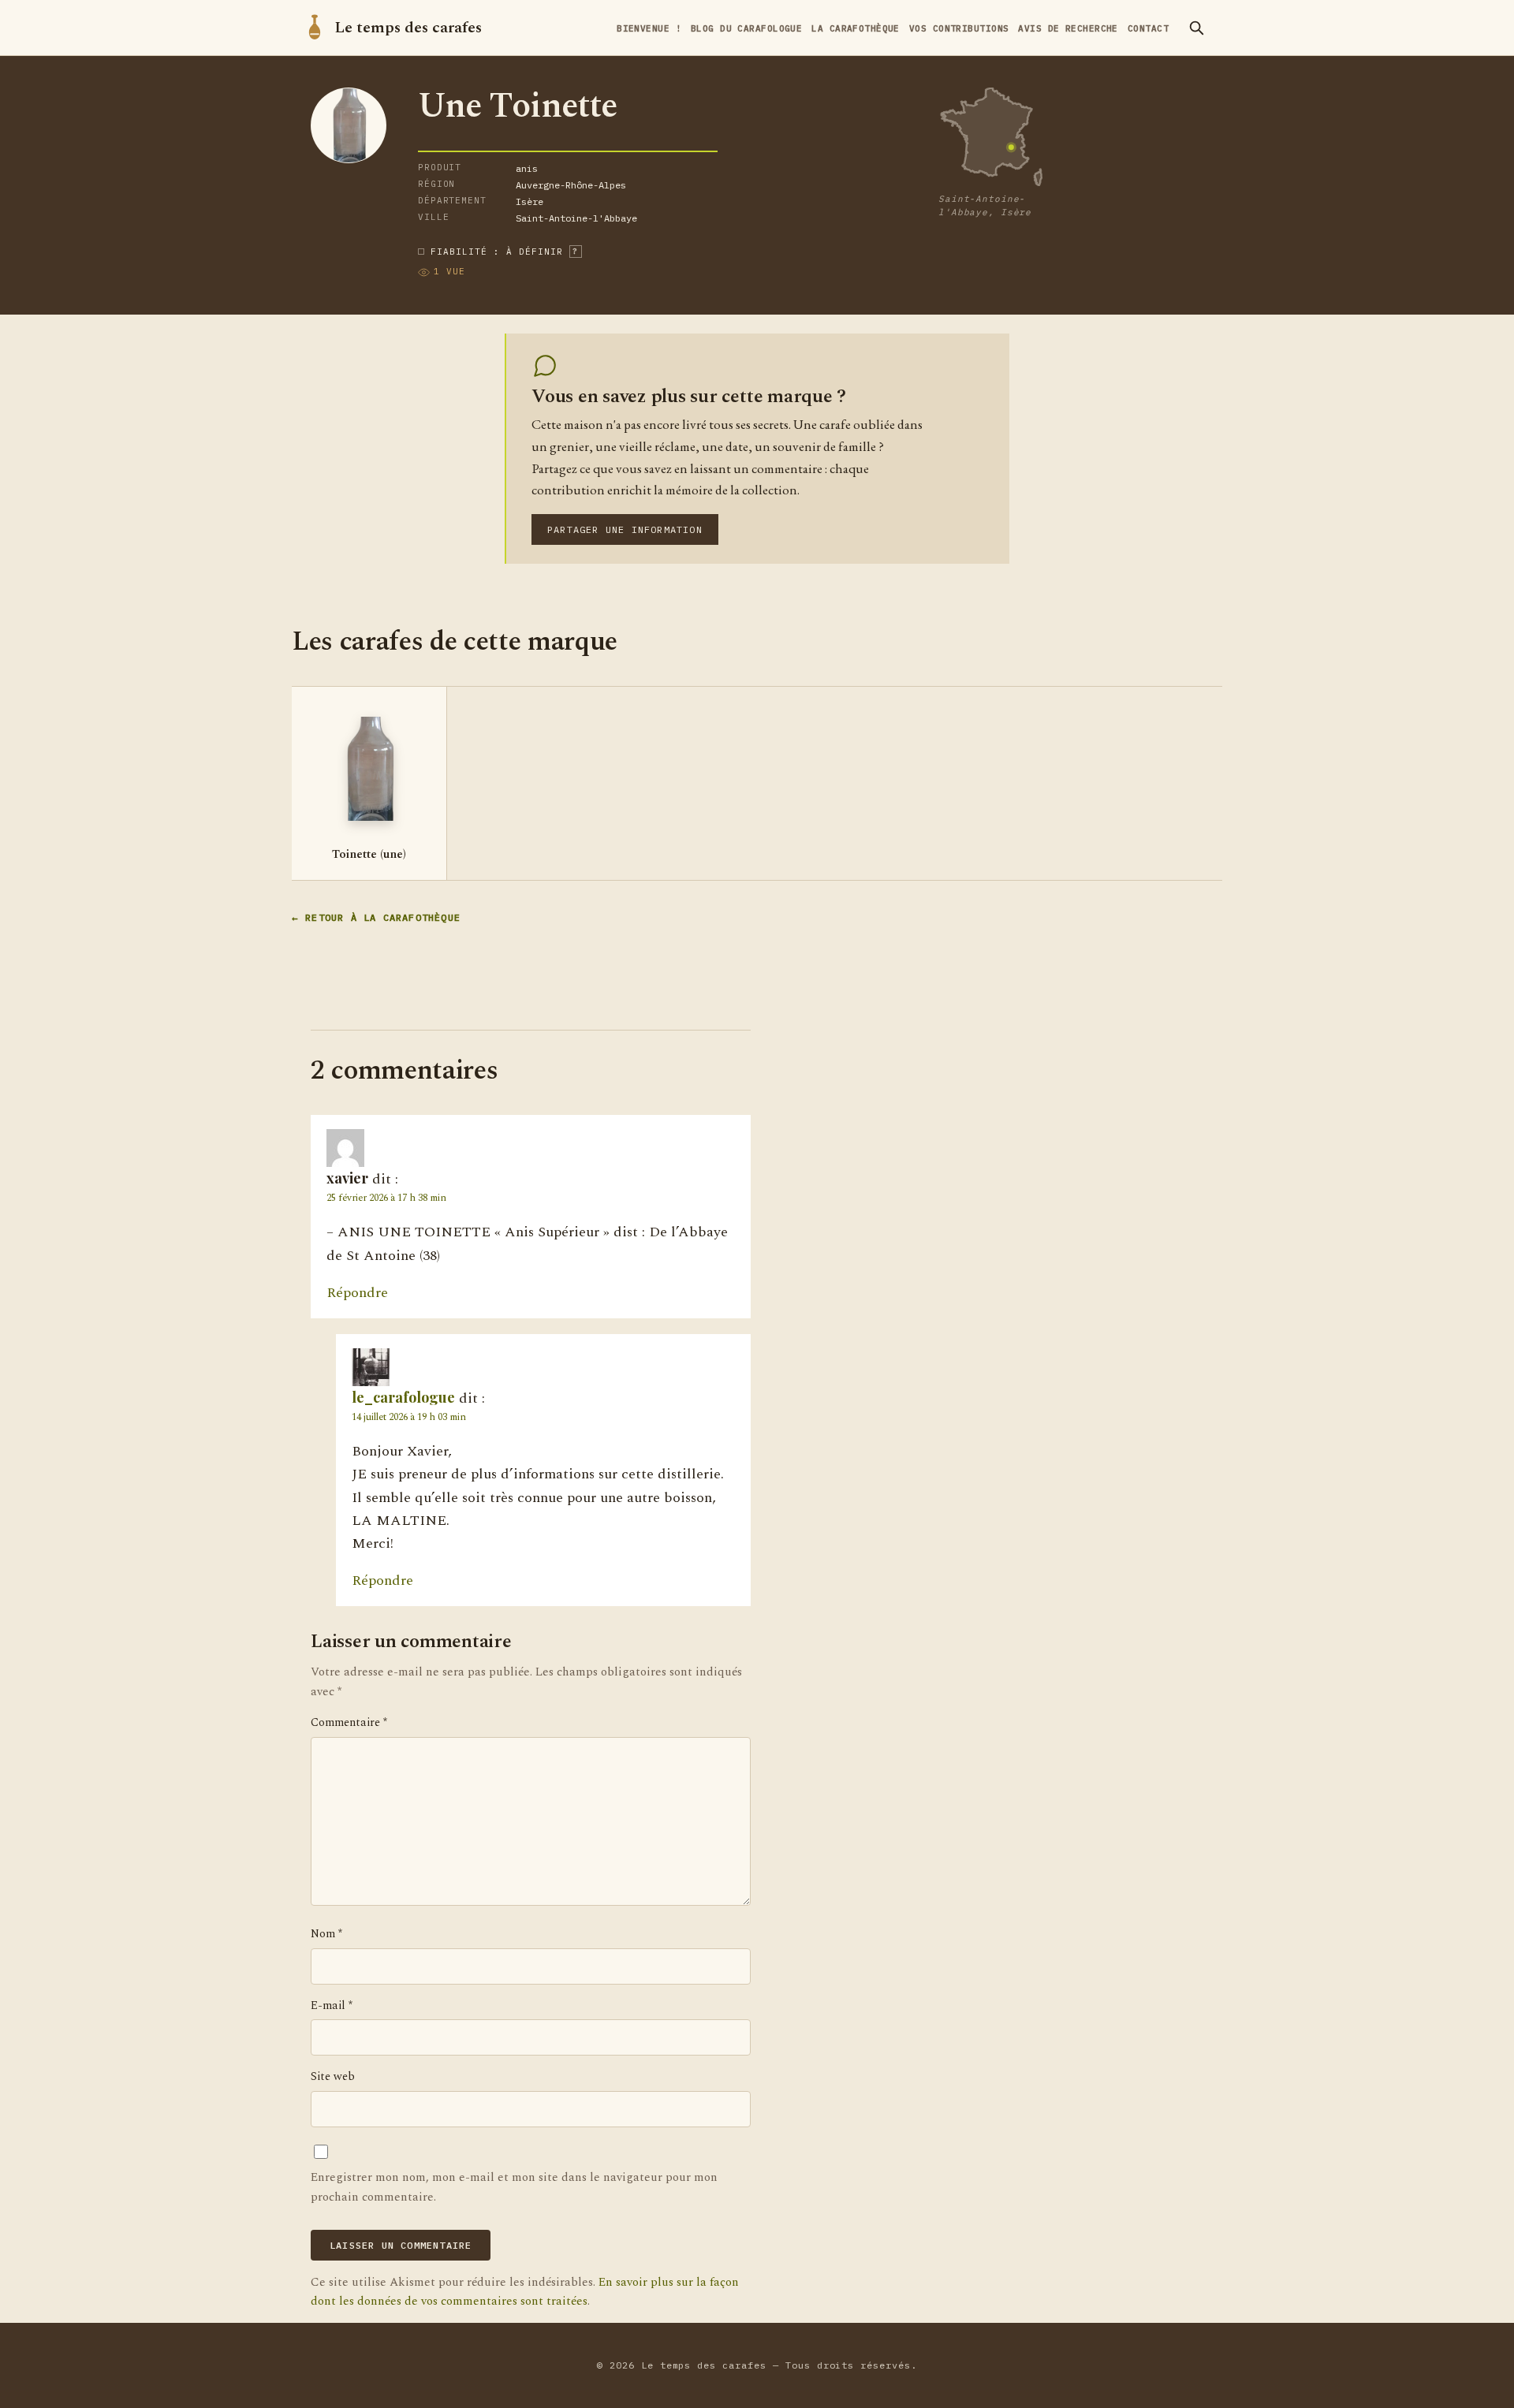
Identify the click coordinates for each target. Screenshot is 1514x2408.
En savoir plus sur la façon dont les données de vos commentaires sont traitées (525, 2292)
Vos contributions (959, 28)
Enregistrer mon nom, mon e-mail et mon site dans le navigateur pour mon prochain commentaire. (514, 2187)
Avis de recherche (1068, 28)
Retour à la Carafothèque (383, 918)
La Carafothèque (856, 28)
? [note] (575, 251)
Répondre (357, 1293)
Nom (326, 1934)
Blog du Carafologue (746, 28)
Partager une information (625, 529)
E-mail (332, 2006)
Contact (1148, 28)
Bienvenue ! (649, 28)
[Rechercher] (1196, 28)
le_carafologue (403, 1397)
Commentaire (349, 1723)
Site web (333, 2077)
